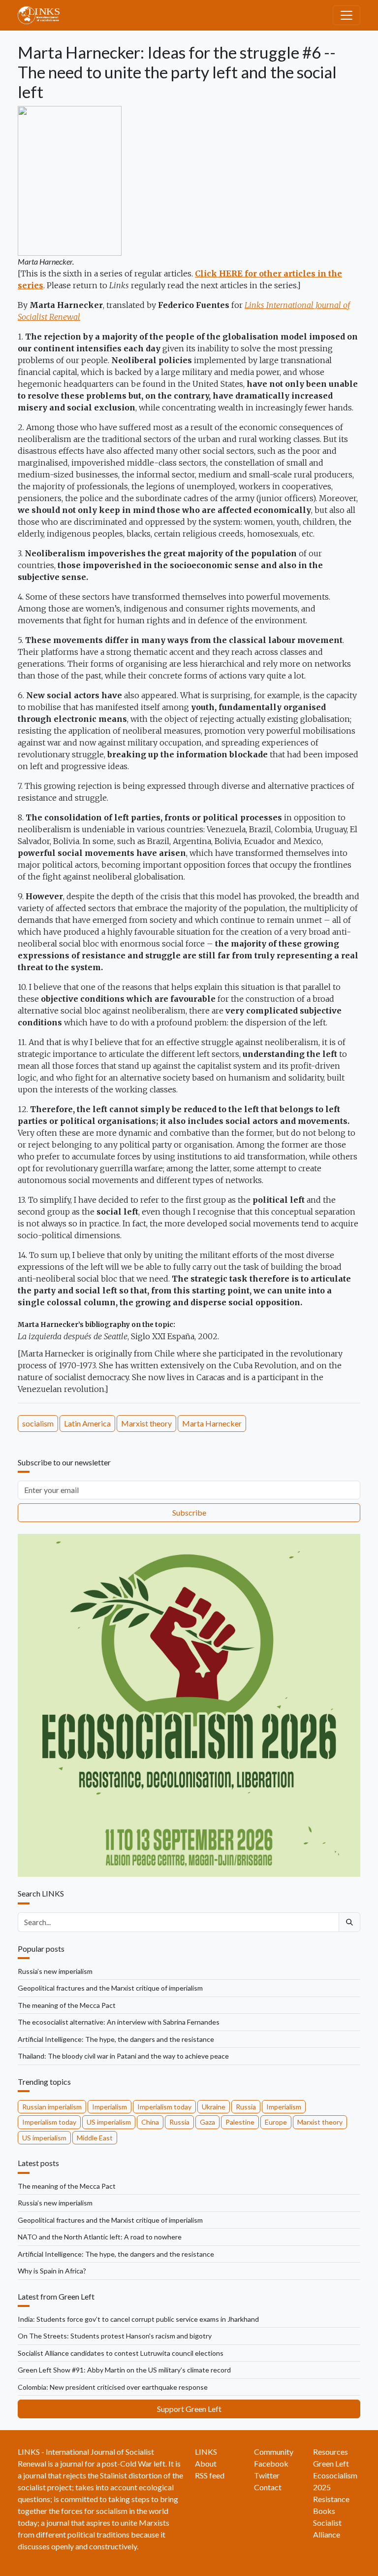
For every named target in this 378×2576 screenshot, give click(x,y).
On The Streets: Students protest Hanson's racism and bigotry (115, 2336)
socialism (38, 1423)
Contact (268, 2487)
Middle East (95, 2138)
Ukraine (214, 2107)
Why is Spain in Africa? (52, 2271)
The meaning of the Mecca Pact (67, 2005)
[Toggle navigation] (346, 15)
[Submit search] (349, 1922)
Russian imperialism (52, 2107)
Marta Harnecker (212, 1423)
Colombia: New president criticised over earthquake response (113, 2387)
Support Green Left (189, 2409)
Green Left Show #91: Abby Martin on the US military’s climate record (124, 2370)
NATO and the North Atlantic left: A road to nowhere (100, 2237)
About (206, 2463)
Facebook (271, 2463)
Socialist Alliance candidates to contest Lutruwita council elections (121, 2353)
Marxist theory (146, 1423)
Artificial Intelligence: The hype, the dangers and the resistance (116, 2039)
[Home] (43, 15)
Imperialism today (164, 2107)
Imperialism (110, 2107)
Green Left (331, 2463)
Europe (276, 2122)
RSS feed (210, 2475)
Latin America (87, 1423)
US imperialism (109, 2122)
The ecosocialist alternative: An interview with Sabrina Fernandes (119, 2022)
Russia (246, 2107)
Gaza (207, 2122)
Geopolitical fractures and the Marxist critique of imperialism (110, 1988)
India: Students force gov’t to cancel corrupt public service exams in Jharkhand (138, 2319)
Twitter (267, 2475)
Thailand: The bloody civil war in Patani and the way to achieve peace (123, 2056)
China (150, 2122)
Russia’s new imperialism (55, 1971)
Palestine (240, 2122)
